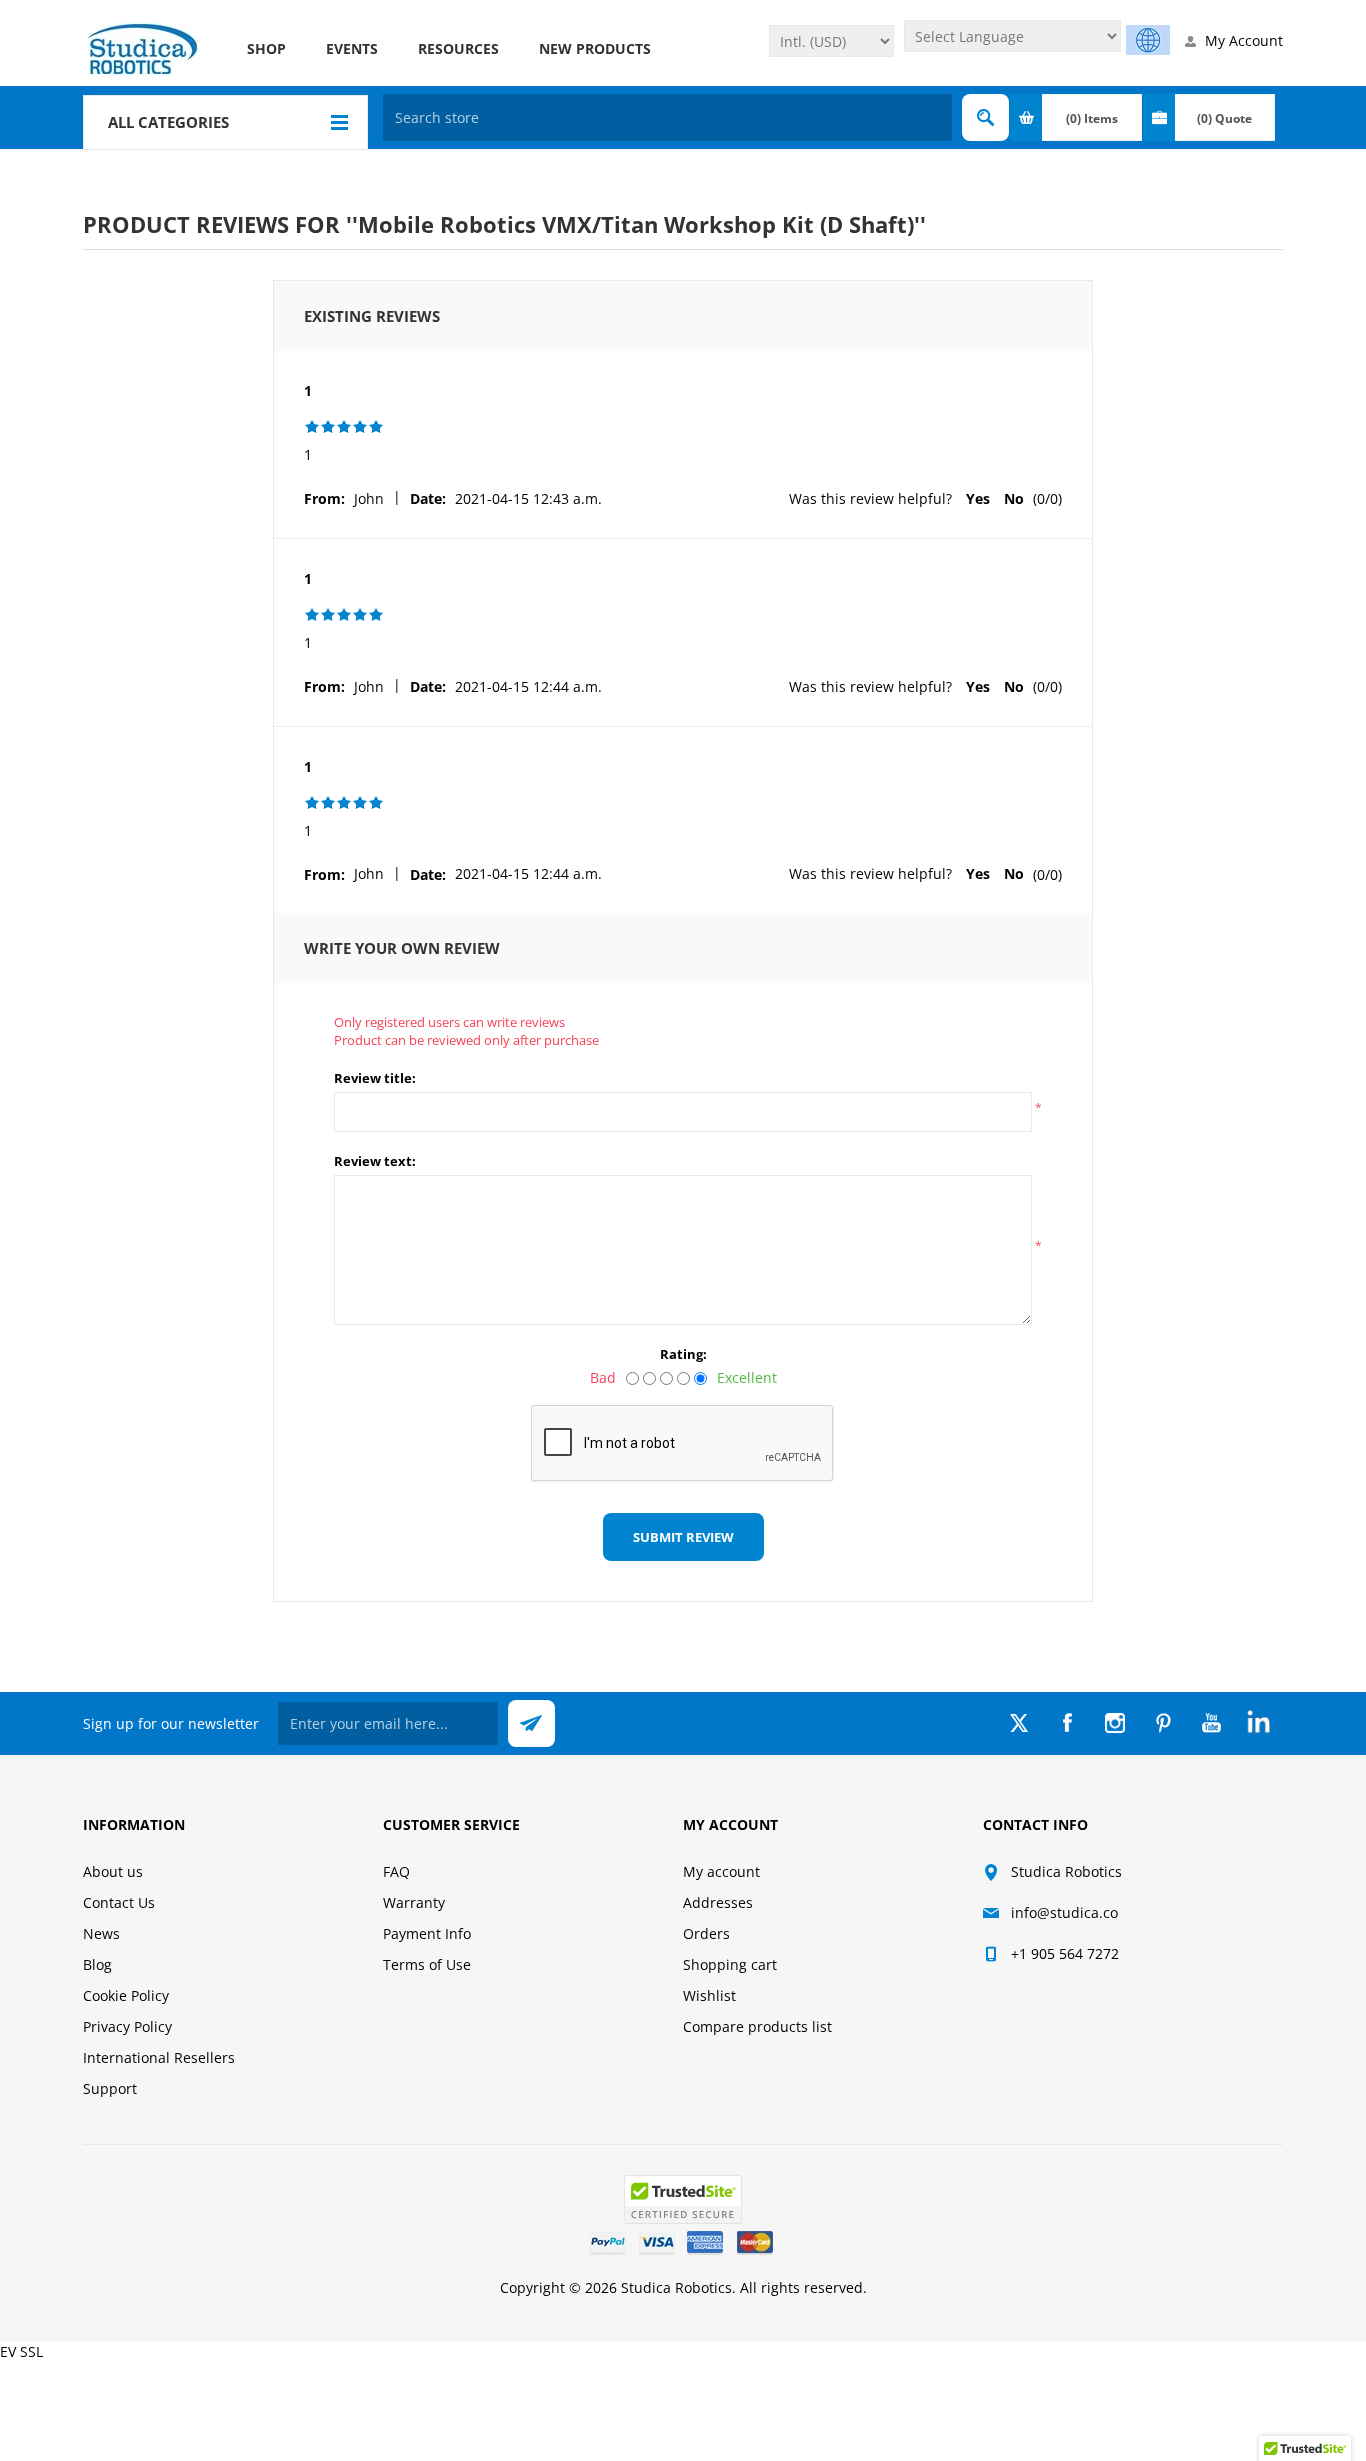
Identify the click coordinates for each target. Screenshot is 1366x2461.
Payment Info (427, 1933)
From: (324, 498)
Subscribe (531, 1723)
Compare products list (757, 2026)
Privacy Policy (127, 2026)
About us (113, 1871)
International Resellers (159, 2057)
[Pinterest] (1163, 1723)
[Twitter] (1019, 1723)
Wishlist (709, 1995)
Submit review (683, 1537)
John (369, 498)
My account (721, 1871)
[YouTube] (1211, 1723)
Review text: (375, 1161)
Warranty (414, 1902)
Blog (97, 1964)
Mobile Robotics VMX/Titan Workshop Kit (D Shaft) (636, 224)
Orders (706, 1933)
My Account (1244, 40)
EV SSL (21, 2351)
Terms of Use (427, 1964)
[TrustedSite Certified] (683, 2199)
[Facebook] (1067, 1723)
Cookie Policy (126, 1995)
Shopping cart (730, 1964)
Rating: (683, 1354)
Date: (428, 498)
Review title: (375, 1078)
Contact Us (119, 1902)
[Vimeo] (1259, 1723)
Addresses (718, 1902)
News (101, 1933)
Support (110, 2088)
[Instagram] (1115, 1723)
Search (985, 117)
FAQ (396, 1871)
